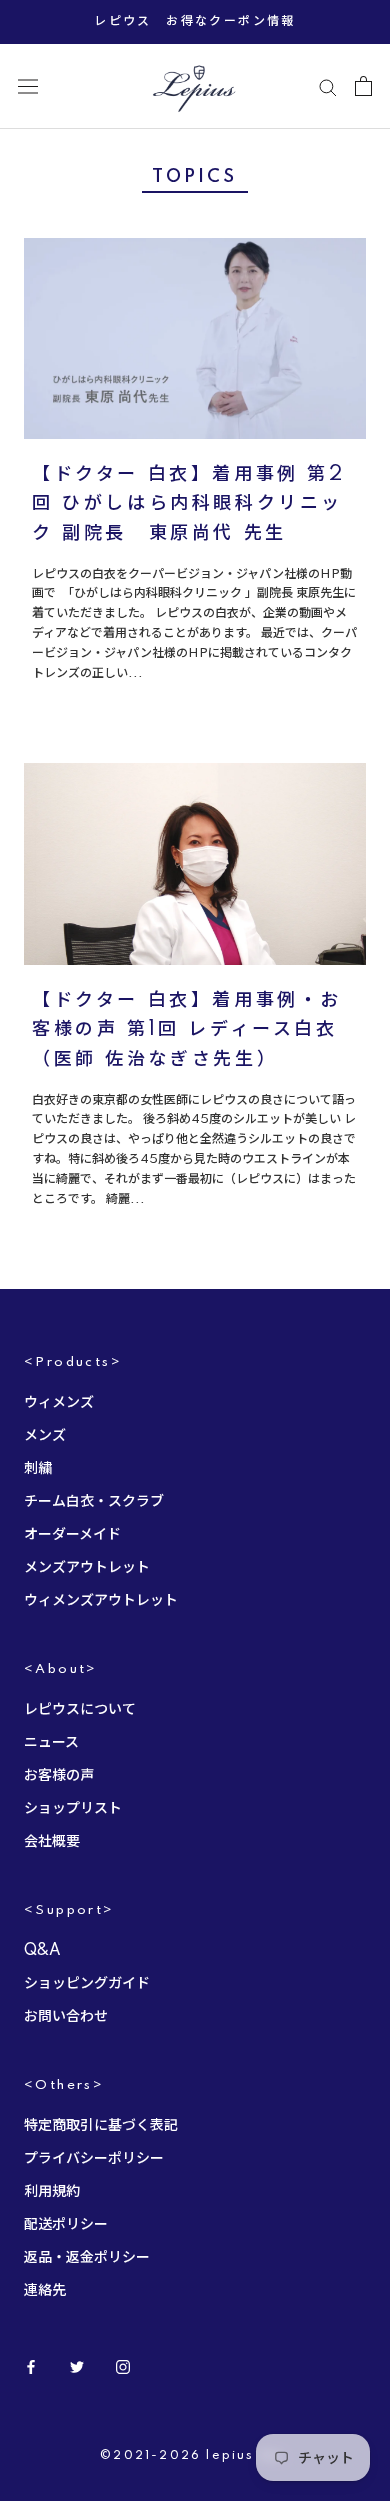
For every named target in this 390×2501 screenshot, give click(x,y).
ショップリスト (73, 1809)
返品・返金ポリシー (87, 2258)
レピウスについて (80, 1710)
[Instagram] (123, 2367)
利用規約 (52, 2192)
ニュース (51, 1743)
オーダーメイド (72, 1535)
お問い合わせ (66, 2017)
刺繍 (38, 1469)
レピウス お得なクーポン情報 (195, 21)
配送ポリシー (66, 2225)
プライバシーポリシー (94, 2159)
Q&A (42, 1951)
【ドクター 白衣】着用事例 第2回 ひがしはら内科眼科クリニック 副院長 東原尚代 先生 (189, 504)
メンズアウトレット (87, 1568)
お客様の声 (59, 1776)
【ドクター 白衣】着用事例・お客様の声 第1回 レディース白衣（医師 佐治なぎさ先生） (187, 1030)
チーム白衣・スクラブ (94, 1502)
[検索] (328, 86)
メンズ (45, 1436)
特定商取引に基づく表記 (101, 2126)
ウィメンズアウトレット (101, 1601)
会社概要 (52, 1842)
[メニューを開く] (28, 86)
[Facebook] (31, 2367)
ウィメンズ (59, 1403)
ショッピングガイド (87, 1984)
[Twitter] (77, 2367)
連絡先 (45, 2291)
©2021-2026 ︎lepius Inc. (194, 2456)
